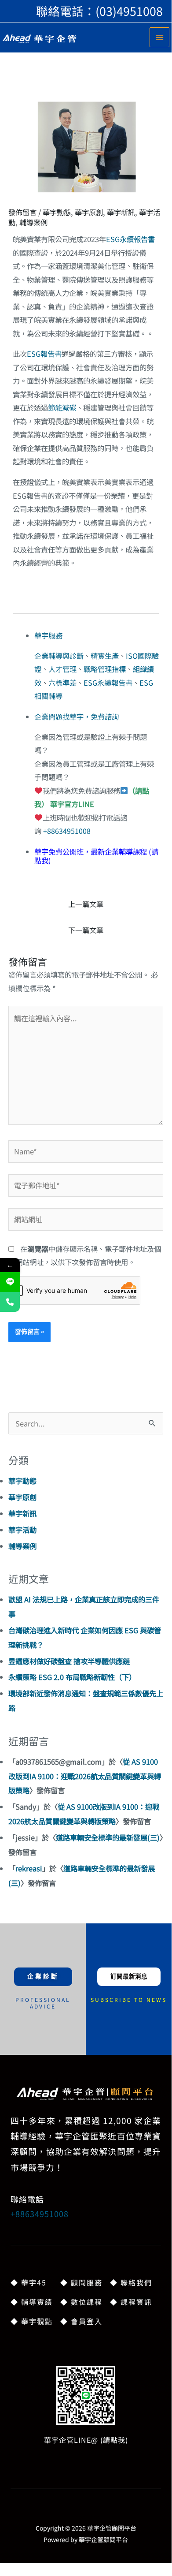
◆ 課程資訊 (131, 2302)
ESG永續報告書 (130, 239)
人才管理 (62, 669)
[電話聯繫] (10, 1302)
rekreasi (29, 1868)
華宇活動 (22, 1530)
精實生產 (105, 656)
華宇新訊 (121, 212)
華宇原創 (89, 212)
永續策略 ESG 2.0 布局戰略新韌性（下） (72, 1677)
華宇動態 (57, 212)
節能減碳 (62, 407)
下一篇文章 (86, 930)
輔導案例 (33, 222)
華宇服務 (48, 635)
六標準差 (62, 683)
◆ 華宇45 (29, 2282)
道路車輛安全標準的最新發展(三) (108, 1837)
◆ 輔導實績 (32, 2302)
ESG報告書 (44, 354)
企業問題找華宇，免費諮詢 (77, 717)
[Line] (10, 1282)
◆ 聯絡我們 (131, 2282)
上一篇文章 (86, 904)
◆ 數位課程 (81, 2302)
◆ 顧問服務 (81, 2282)
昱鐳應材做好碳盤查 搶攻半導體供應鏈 (69, 1661)
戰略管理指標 (105, 669)
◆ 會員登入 (81, 2321)
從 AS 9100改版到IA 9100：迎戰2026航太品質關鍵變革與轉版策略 (85, 1776)
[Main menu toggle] (159, 37)
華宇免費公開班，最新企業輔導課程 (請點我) (96, 856)
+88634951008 (67, 831)
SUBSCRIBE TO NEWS (129, 1999)
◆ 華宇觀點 (32, 2321)
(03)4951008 (129, 11)
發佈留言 (22, 212)
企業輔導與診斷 (59, 656)
